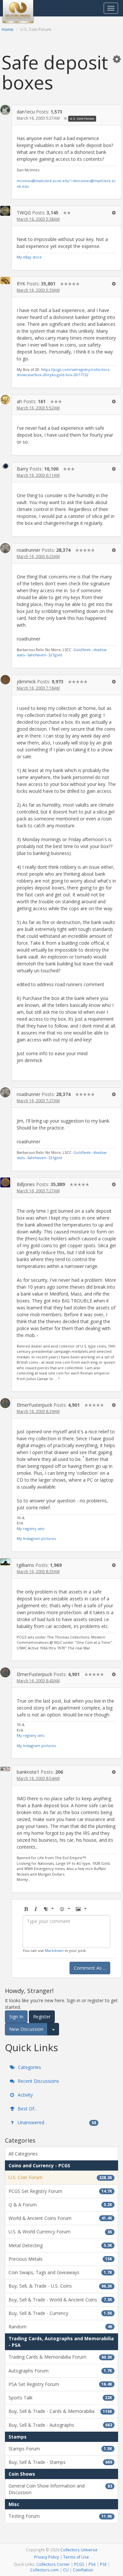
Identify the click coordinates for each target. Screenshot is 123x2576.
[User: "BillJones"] (5, 1182)
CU (66, 2570)
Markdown (54, 1950)
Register (42, 2017)
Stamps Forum (60, 2449)
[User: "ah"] (5, 400)
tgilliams (25, 1565)
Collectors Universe (79, 2550)
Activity (25, 2095)
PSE (103, 2564)
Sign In (16, 2017)
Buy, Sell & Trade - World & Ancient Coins (60, 2300)
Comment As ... (90, 1968)
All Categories (23, 2154)
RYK (21, 284)
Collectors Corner (53, 2564)
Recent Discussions (38, 2081)
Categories (29, 2067)
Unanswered (56, 2122)
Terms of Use (76, 2557)
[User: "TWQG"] (5, 211)
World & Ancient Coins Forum (60, 2218)
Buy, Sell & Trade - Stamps (60, 2462)
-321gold (55, 655)
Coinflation (83, 2570)
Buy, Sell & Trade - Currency (60, 2313)
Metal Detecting (60, 2245)
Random (60, 2327)
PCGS (79, 2564)
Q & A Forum (60, 2205)
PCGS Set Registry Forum (60, 2191)
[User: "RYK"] (5, 281)
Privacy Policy (47, 2557)
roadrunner (29, 550)
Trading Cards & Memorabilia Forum (60, 2357)
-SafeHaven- (37, 655)
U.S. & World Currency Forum (60, 2232)
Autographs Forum (60, 2371)
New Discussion (26, 2029)
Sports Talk (60, 2398)
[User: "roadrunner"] (5, 548)
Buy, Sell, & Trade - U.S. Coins (60, 2286)
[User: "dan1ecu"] (5, 110)
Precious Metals (60, 2259)
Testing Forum (60, 2516)
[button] (117, 59)
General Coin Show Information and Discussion (60, 2489)
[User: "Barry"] (5, 466)
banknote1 (28, 1772)
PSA (92, 2564)
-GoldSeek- (82, 650)
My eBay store (29, 257)
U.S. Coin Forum (82, 119)
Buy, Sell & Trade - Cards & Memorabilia (60, 2411)
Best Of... (27, 2109)
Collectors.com (44, 2570)
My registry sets (31, 1529)
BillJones (26, 1184)
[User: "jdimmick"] (5, 680)
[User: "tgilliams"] (5, 1562)
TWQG (24, 213)
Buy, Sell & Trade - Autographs (60, 2425)
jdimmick (26, 681)
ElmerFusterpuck (34, 1405)
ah (19, 401)
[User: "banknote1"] (5, 1768)
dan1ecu (26, 112)
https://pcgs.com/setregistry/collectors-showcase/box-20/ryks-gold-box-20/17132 (63, 372)
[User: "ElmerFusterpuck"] (5, 1403)
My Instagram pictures (36, 1538)
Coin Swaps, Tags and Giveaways (60, 2272)
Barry (22, 469)
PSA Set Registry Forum (60, 2384)
